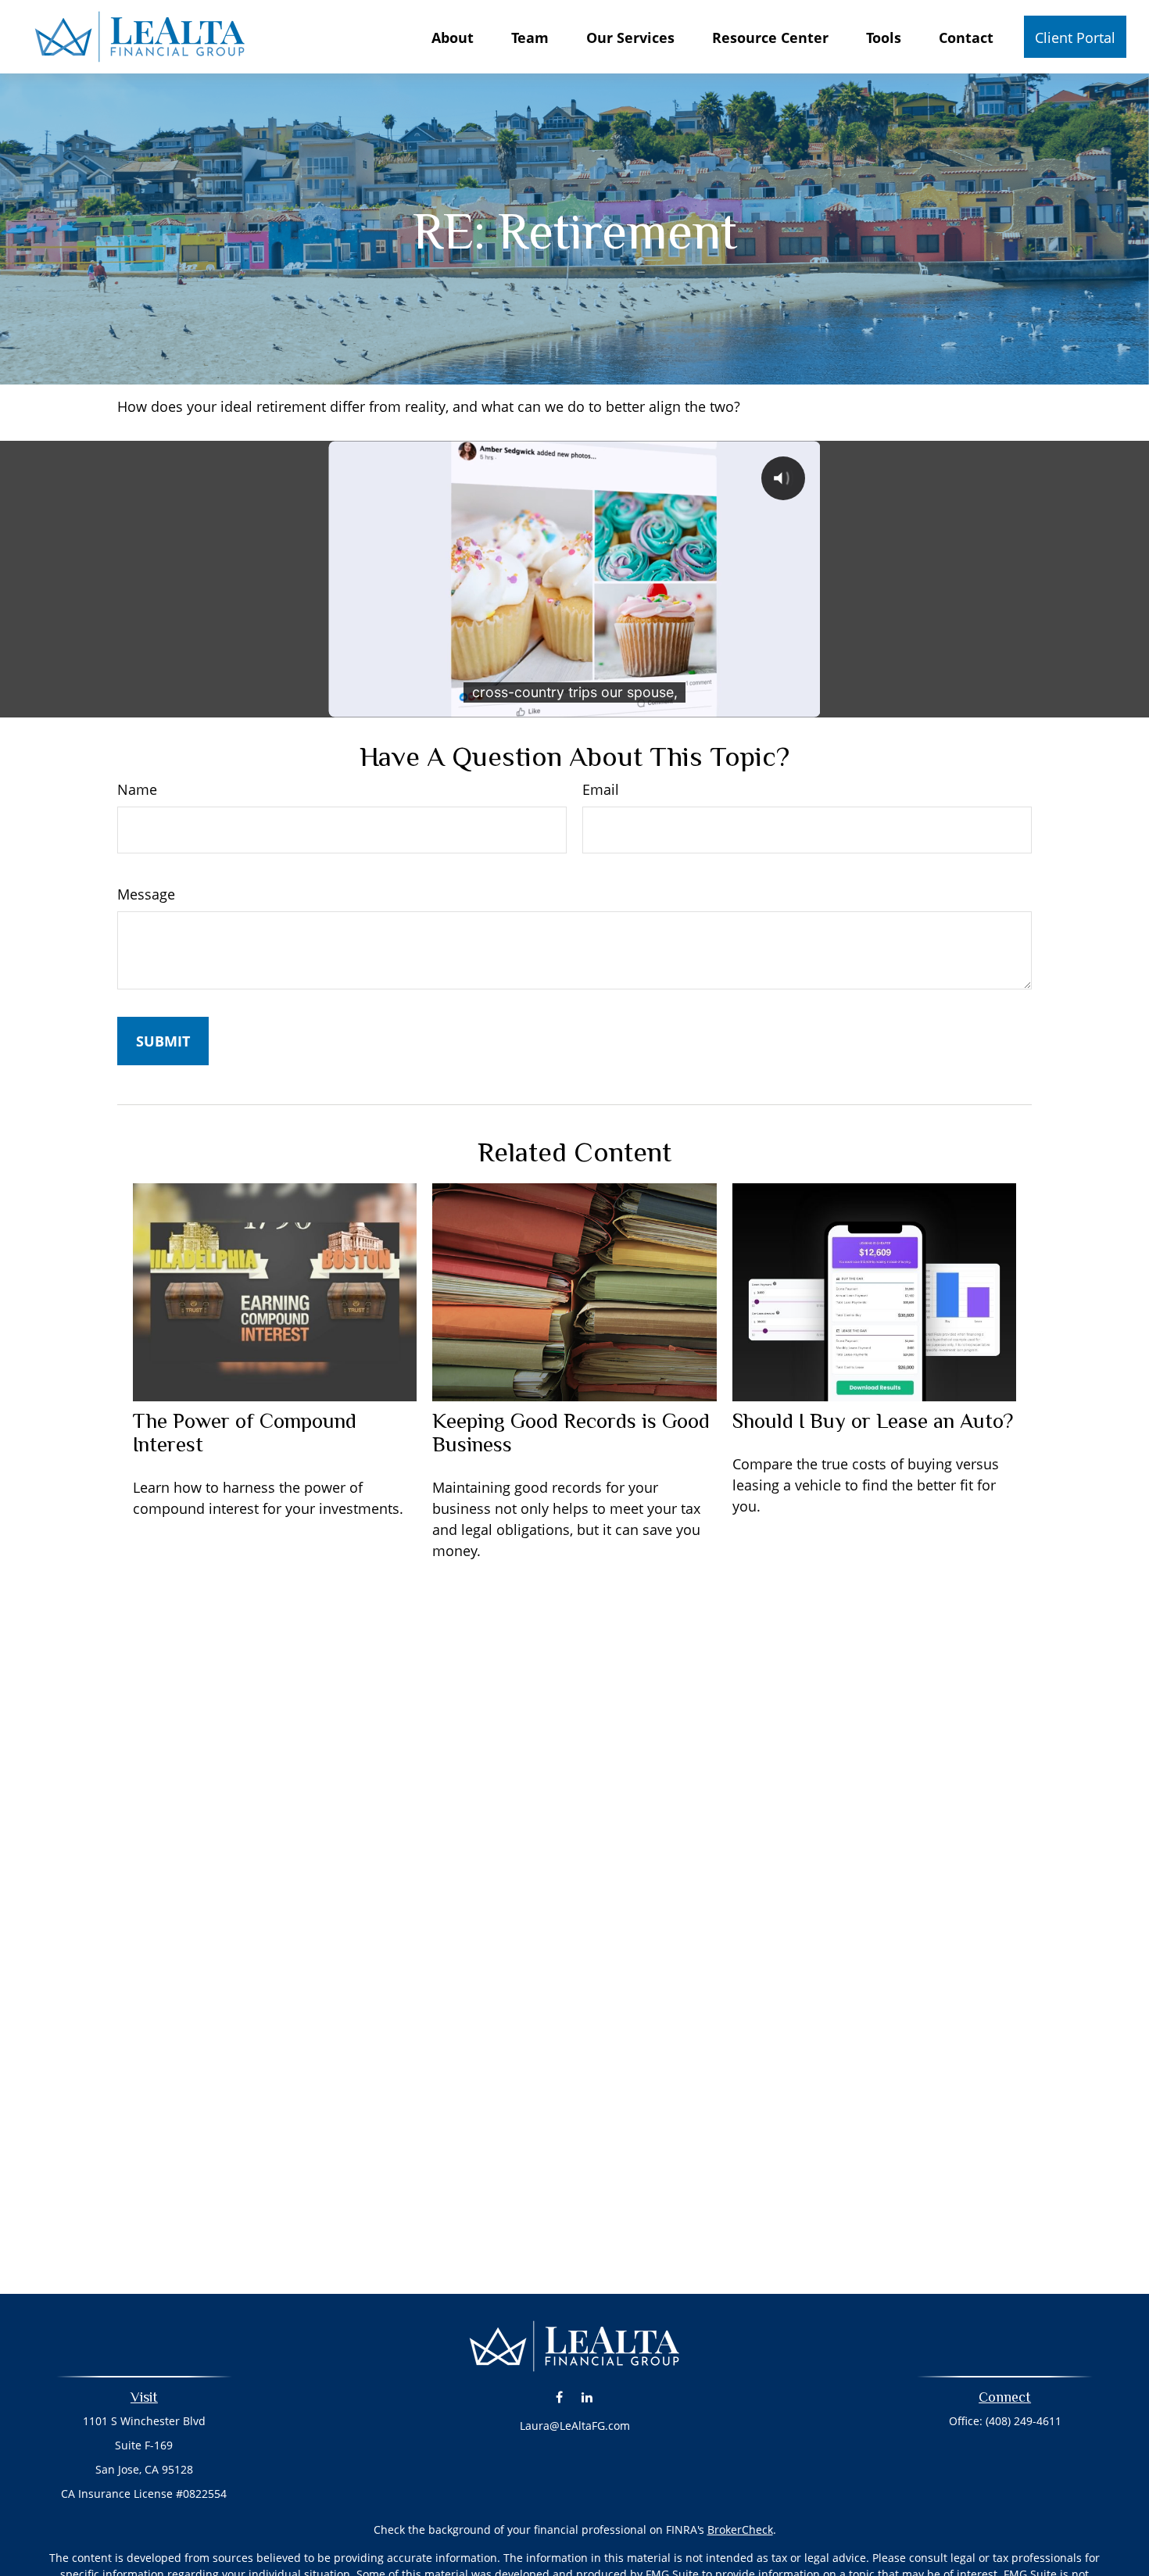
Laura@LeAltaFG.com (575, 2426)
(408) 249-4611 (1024, 2421)
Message (146, 894)
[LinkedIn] (587, 2397)
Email (601, 789)
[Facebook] (559, 2397)
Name (137, 789)
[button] (453, 37)
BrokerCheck (740, 2529)
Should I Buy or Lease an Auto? (873, 1421)
